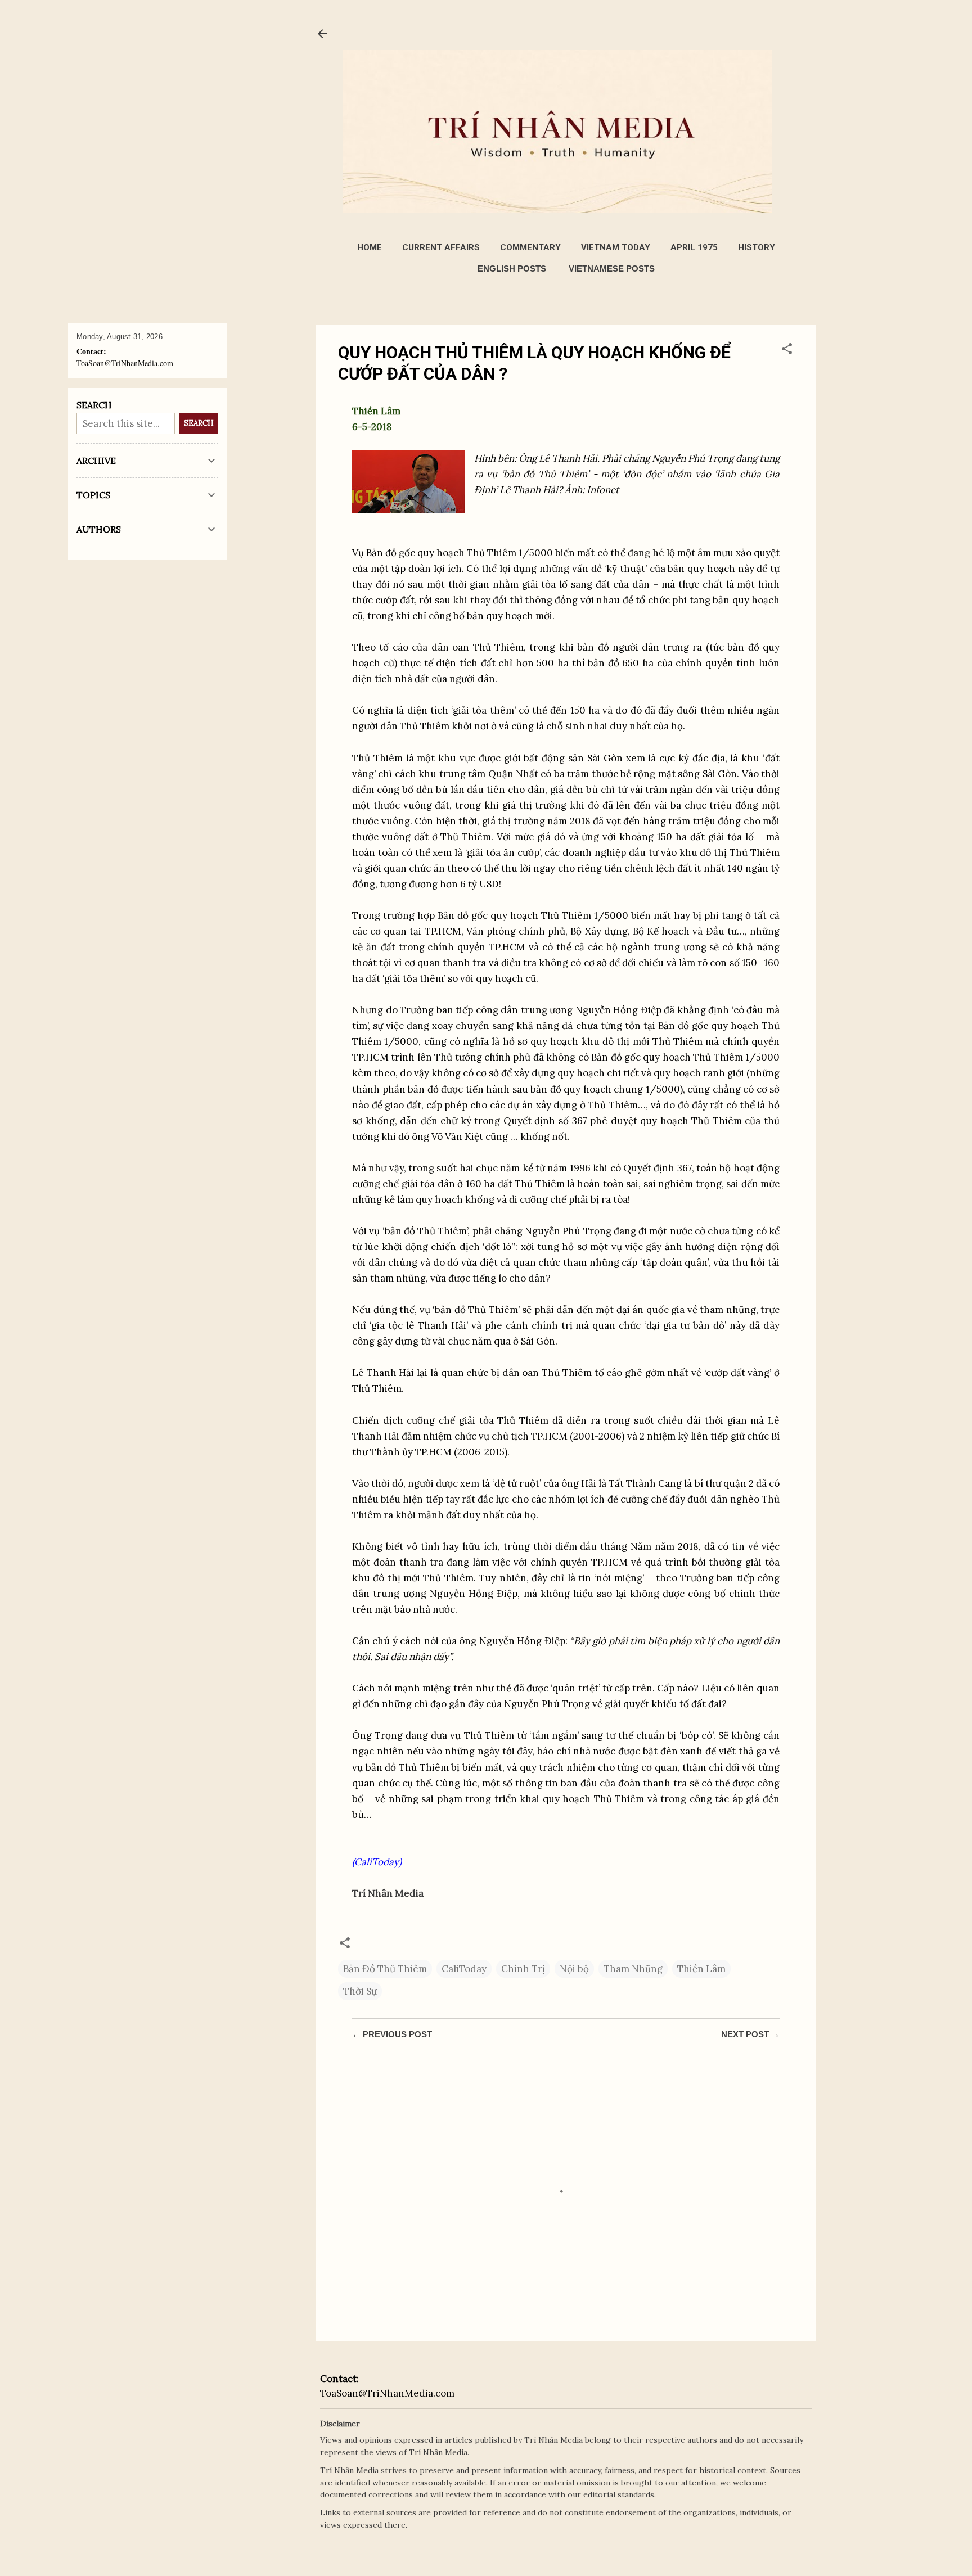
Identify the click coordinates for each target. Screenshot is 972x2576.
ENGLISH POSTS (512, 269)
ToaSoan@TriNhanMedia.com (387, 2393)
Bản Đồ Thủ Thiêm (385, 1969)
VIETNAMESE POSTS (612, 269)
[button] (787, 350)
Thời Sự (360, 1991)
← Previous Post (392, 2034)
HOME (370, 247)
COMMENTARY (530, 247)
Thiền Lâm (701, 1969)
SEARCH (199, 423)
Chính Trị (523, 1969)
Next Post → (750, 2034)
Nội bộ (574, 1969)
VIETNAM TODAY (616, 247)
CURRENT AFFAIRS (441, 247)
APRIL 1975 (694, 247)
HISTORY (757, 247)
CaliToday (464, 1969)
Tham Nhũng (633, 1969)
